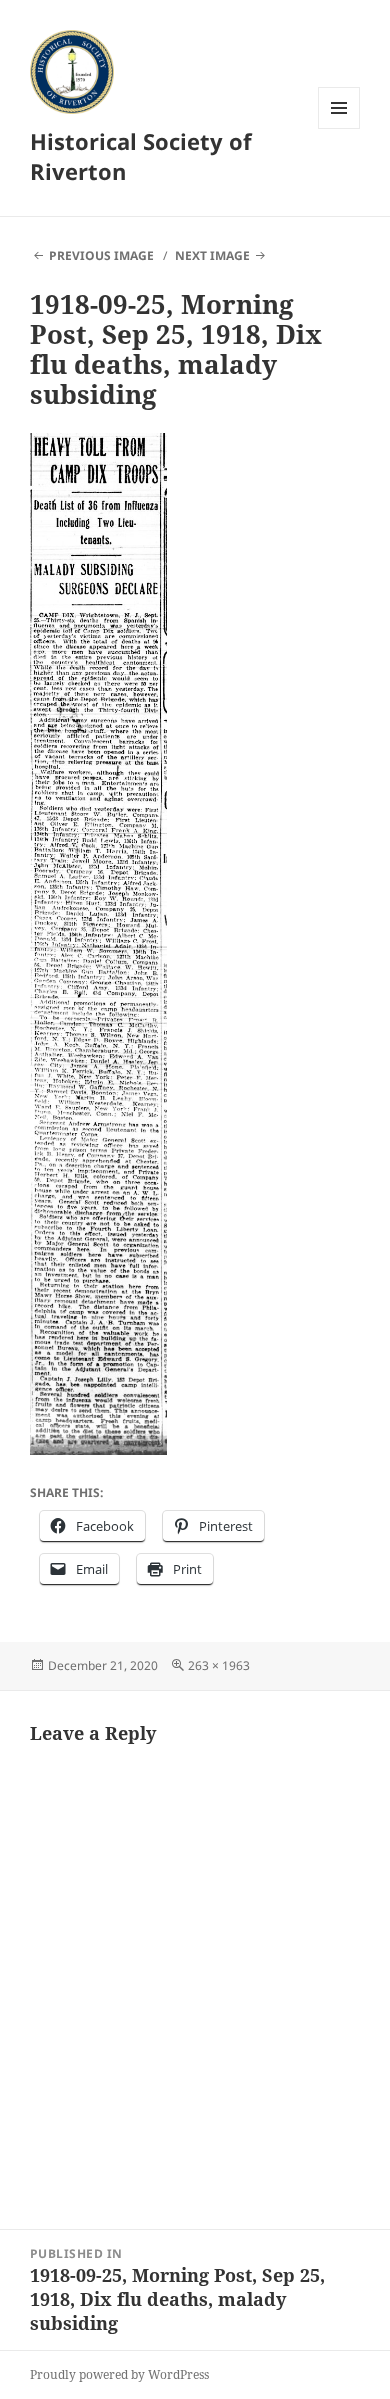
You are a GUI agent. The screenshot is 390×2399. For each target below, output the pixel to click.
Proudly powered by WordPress (119, 2374)
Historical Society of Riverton (141, 156)
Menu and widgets (339, 128)
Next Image (212, 255)
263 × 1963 (219, 1665)
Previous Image (101, 255)
